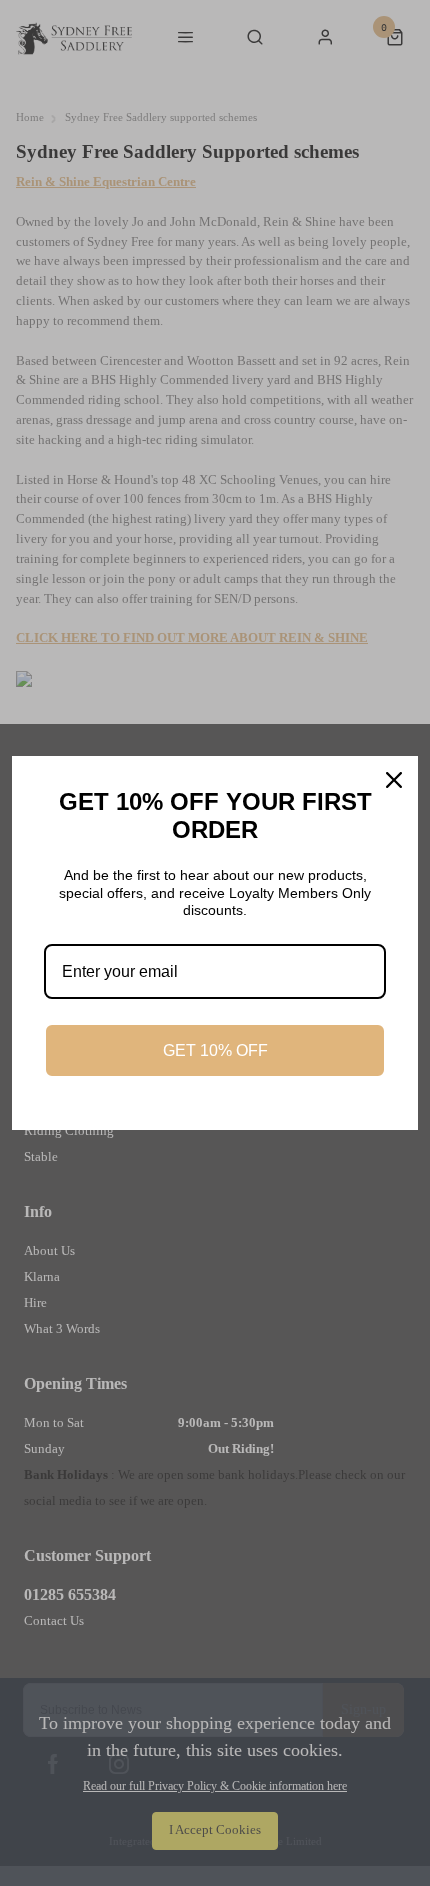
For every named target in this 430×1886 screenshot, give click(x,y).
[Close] (394, 780)
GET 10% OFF (215, 1050)
